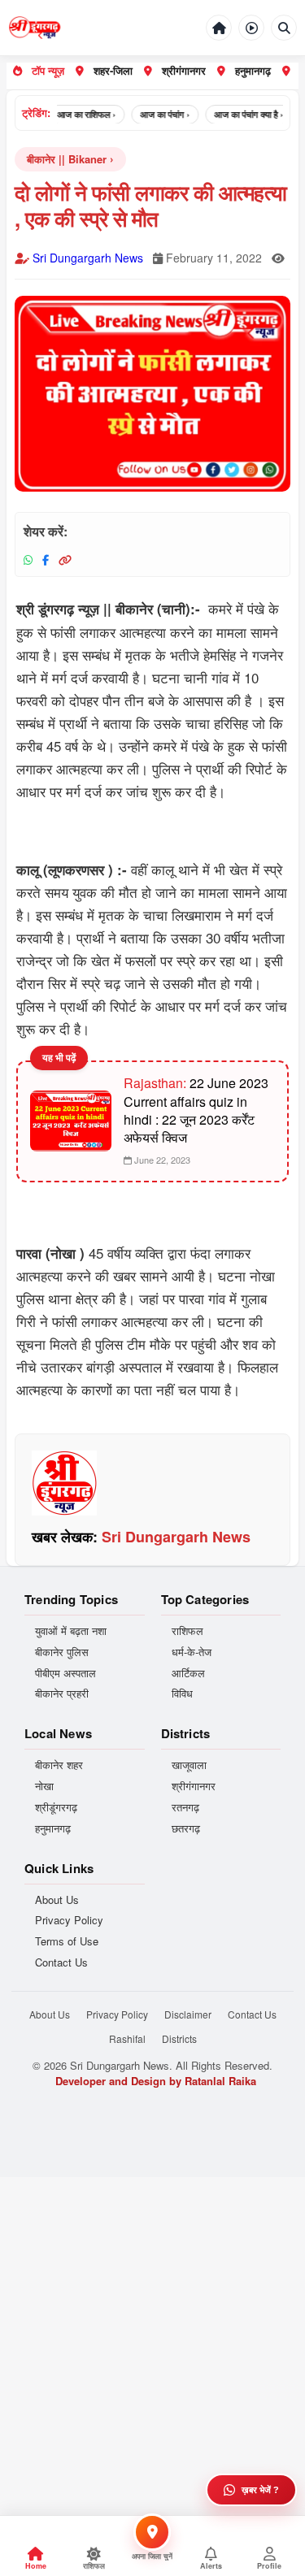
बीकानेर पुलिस (62, 1652)
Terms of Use (67, 1941)
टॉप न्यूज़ (48, 70)
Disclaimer (188, 2014)
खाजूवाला (189, 1765)
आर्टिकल (188, 1673)
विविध (182, 1693)
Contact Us (61, 1962)
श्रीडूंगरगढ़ (56, 1807)
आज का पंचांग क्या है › (240, 114)
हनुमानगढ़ (253, 70)
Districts (179, 2038)
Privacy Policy (69, 1920)
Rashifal (127, 2038)
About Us (57, 1900)
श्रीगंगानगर (184, 70)
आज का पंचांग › (156, 114)
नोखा (44, 1786)
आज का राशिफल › (77, 114)
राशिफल (187, 1631)
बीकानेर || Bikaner (67, 159)
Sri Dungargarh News (88, 258)
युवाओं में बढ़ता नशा (71, 1631)
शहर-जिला (113, 70)
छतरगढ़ (186, 1828)
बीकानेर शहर (59, 1765)
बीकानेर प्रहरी (62, 1693)
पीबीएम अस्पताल (65, 1673)
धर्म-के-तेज (192, 1652)
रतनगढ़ (185, 1807)
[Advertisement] (152, 2329)
